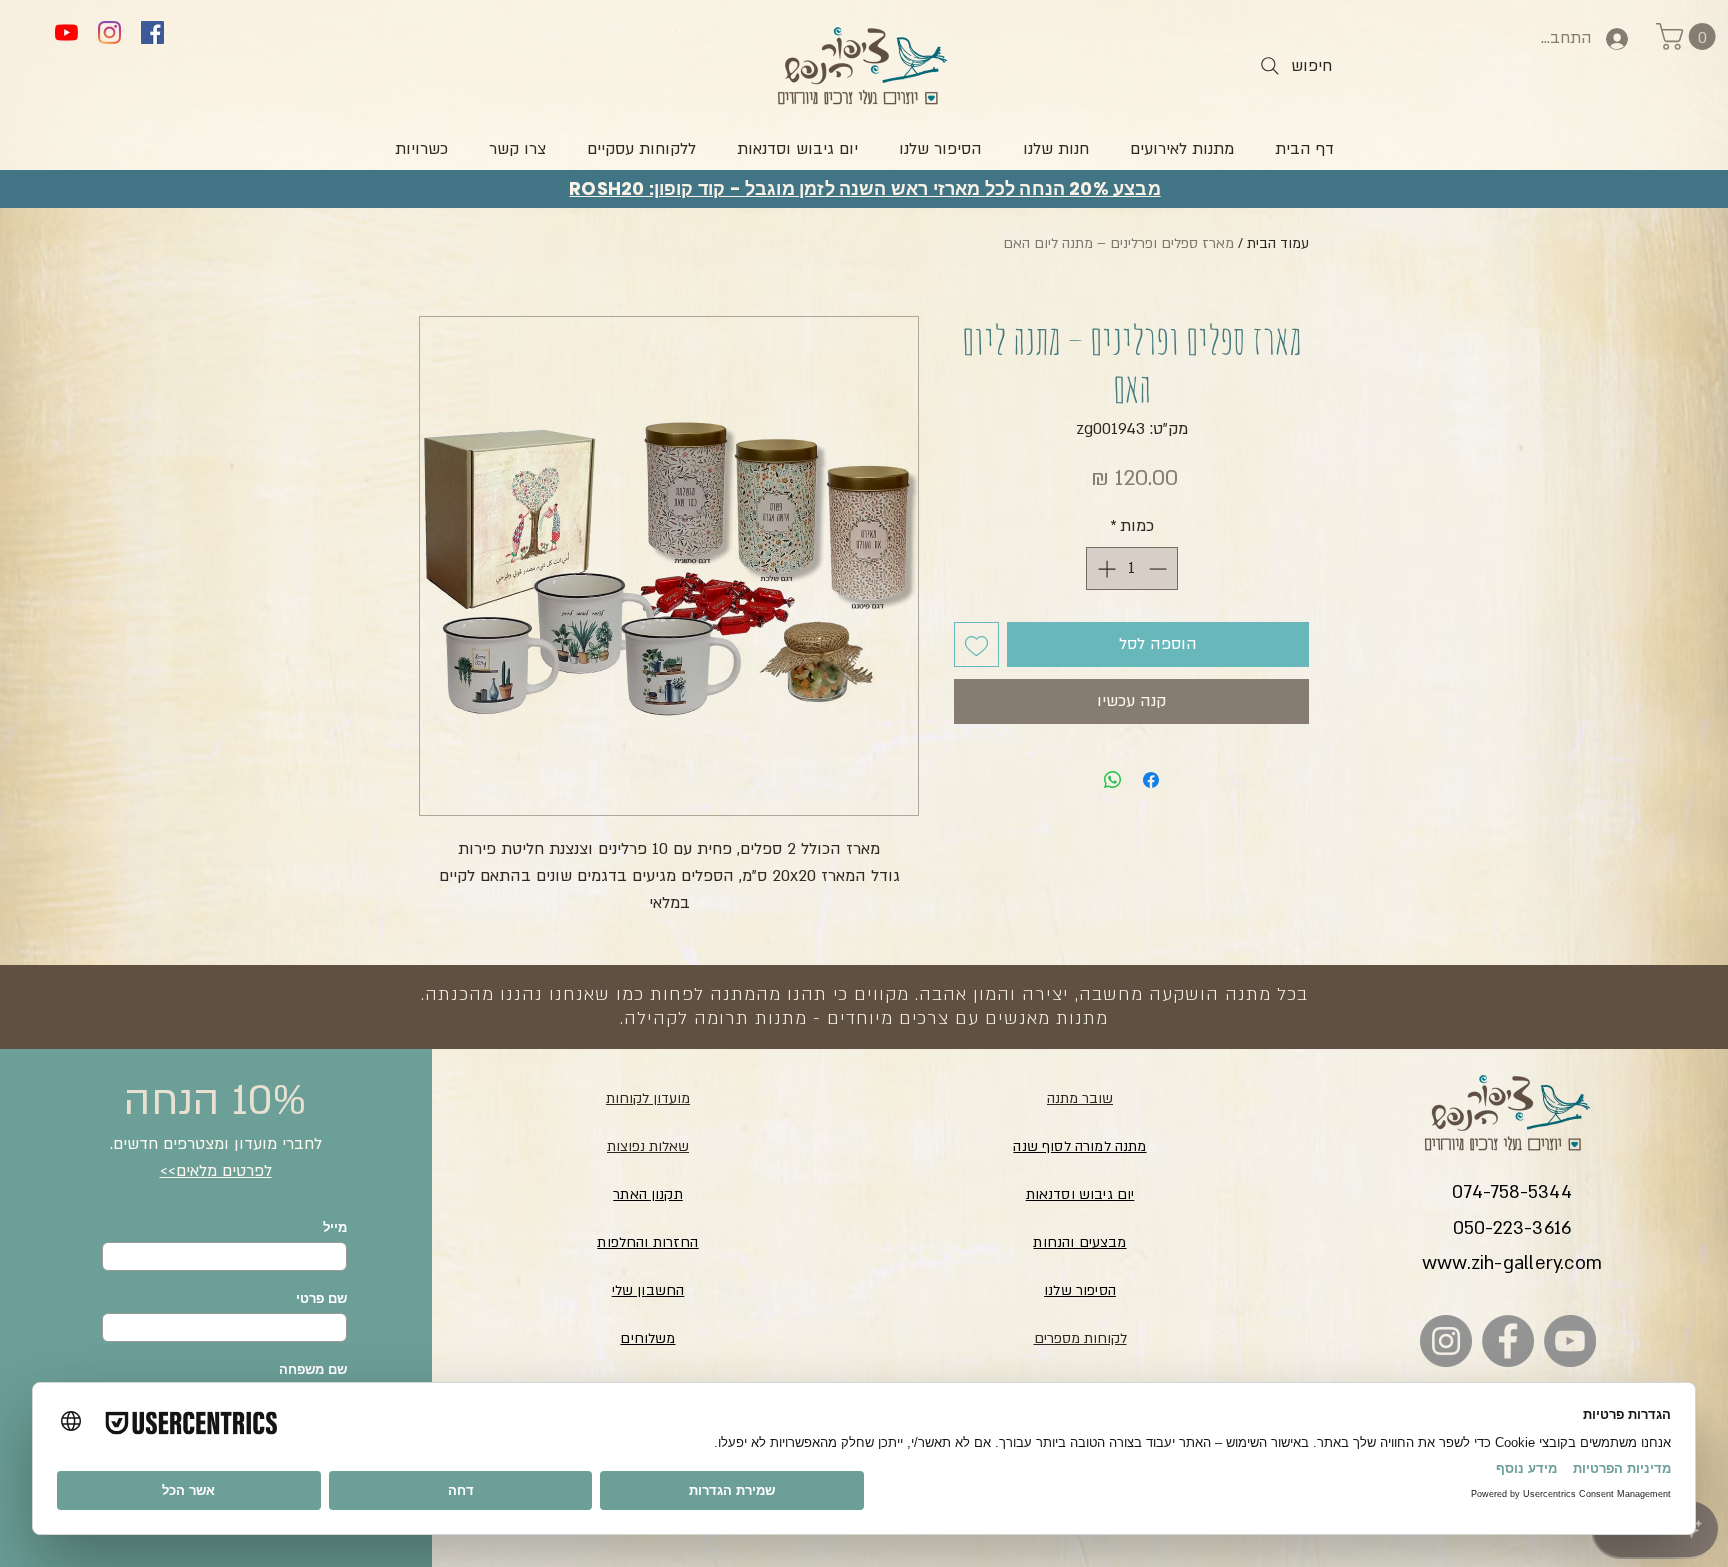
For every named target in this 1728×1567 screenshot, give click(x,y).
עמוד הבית (1278, 243)
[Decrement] (1159, 568)
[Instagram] (109, 32)
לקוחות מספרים (1080, 1338)
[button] (1689, 36)
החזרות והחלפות (647, 1242)
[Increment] (1104, 568)
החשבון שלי (648, 1290)
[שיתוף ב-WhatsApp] (1113, 780)
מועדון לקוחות (648, 1098)
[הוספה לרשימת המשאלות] (976, 644)
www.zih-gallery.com (1512, 1263)
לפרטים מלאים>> (216, 1171)
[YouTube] (66, 32)
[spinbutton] (1132, 568)
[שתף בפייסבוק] (1151, 780)
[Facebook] (152, 32)
